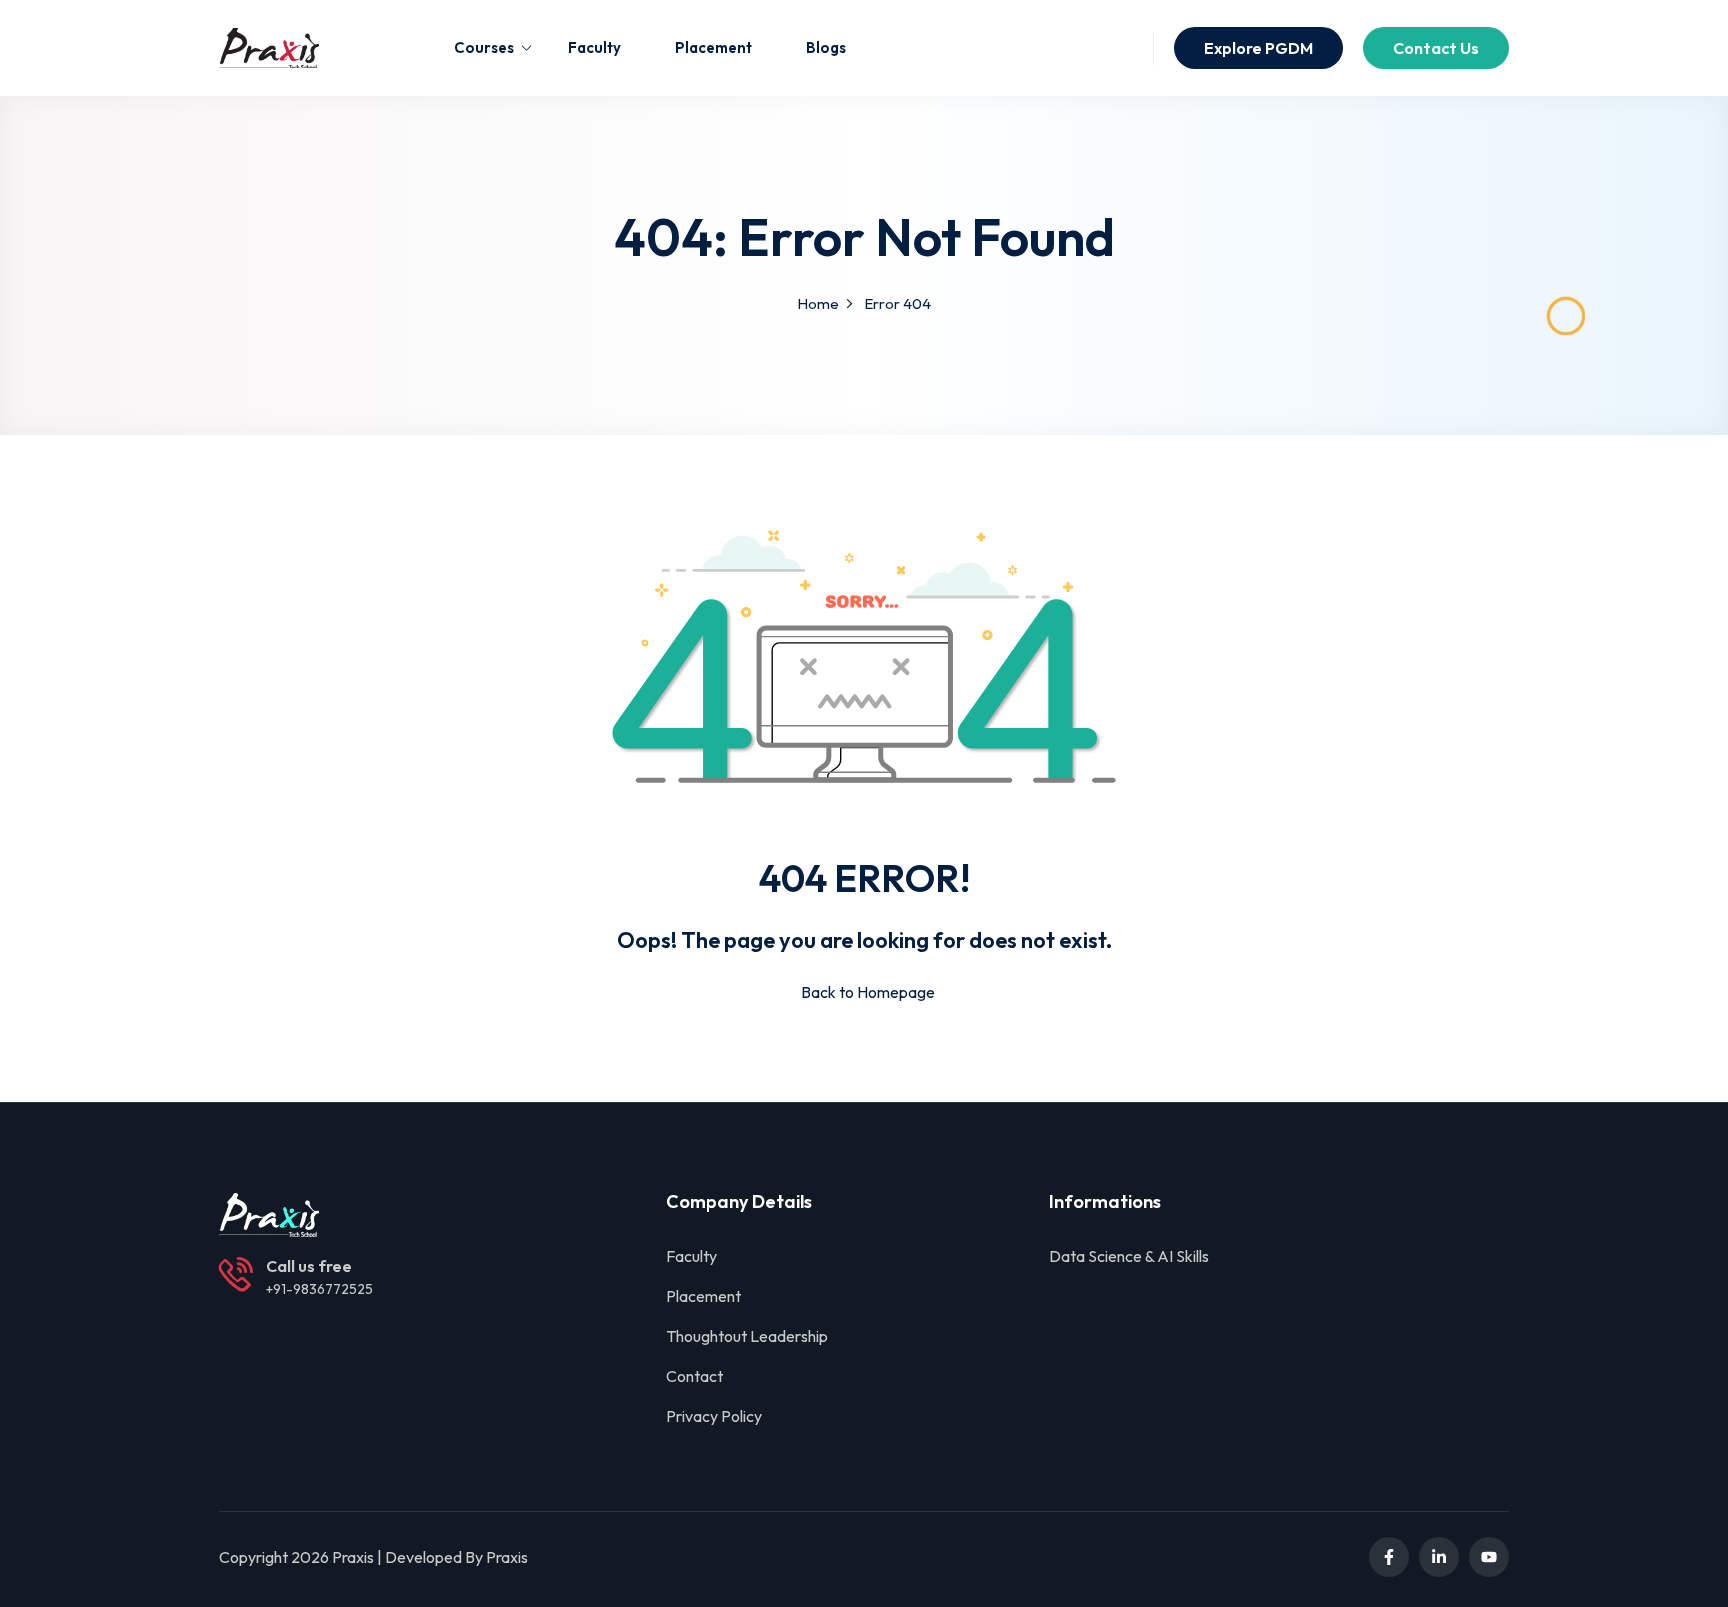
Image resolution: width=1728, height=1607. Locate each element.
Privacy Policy (714, 1416)
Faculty (594, 47)
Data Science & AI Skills (1129, 1256)
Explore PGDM (1258, 48)
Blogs (826, 47)
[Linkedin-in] (1439, 1557)
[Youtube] (1489, 1557)
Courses (484, 47)
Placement (713, 47)
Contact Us (1436, 48)
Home (818, 303)
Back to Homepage (868, 992)
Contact (694, 1376)
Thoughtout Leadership (747, 1336)
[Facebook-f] (1389, 1557)
